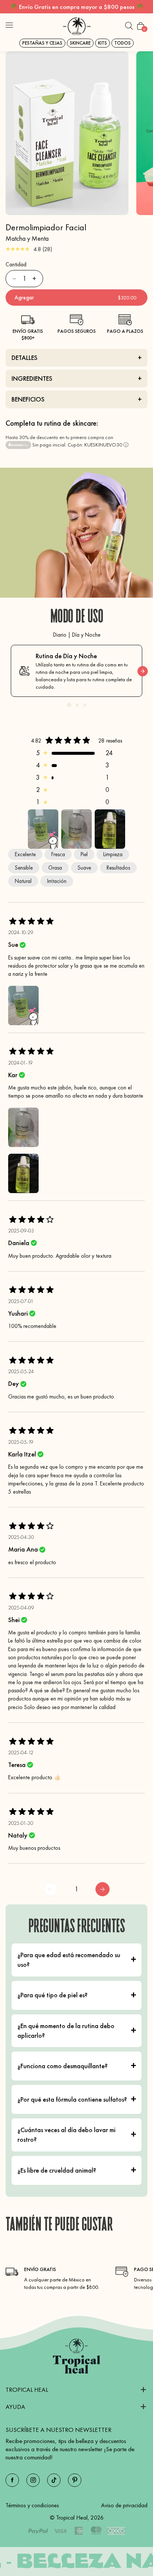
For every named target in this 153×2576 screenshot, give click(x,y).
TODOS (123, 43)
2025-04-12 (21, 1752)
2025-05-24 (21, 1371)
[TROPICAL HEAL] (76, 2356)
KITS (102, 43)
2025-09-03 (21, 1231)
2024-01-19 (20, 1063)
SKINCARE (80, 43)
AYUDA (15, 2407)
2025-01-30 (21, 1823)
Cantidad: (17, 264)
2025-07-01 (21, 1301)
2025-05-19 (21, 1442)
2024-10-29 (21, 932)
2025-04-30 (21, 1537)
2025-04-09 (21, 1608)
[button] (9, 26)
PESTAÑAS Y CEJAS (42, 43)
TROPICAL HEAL (27, 2390)
